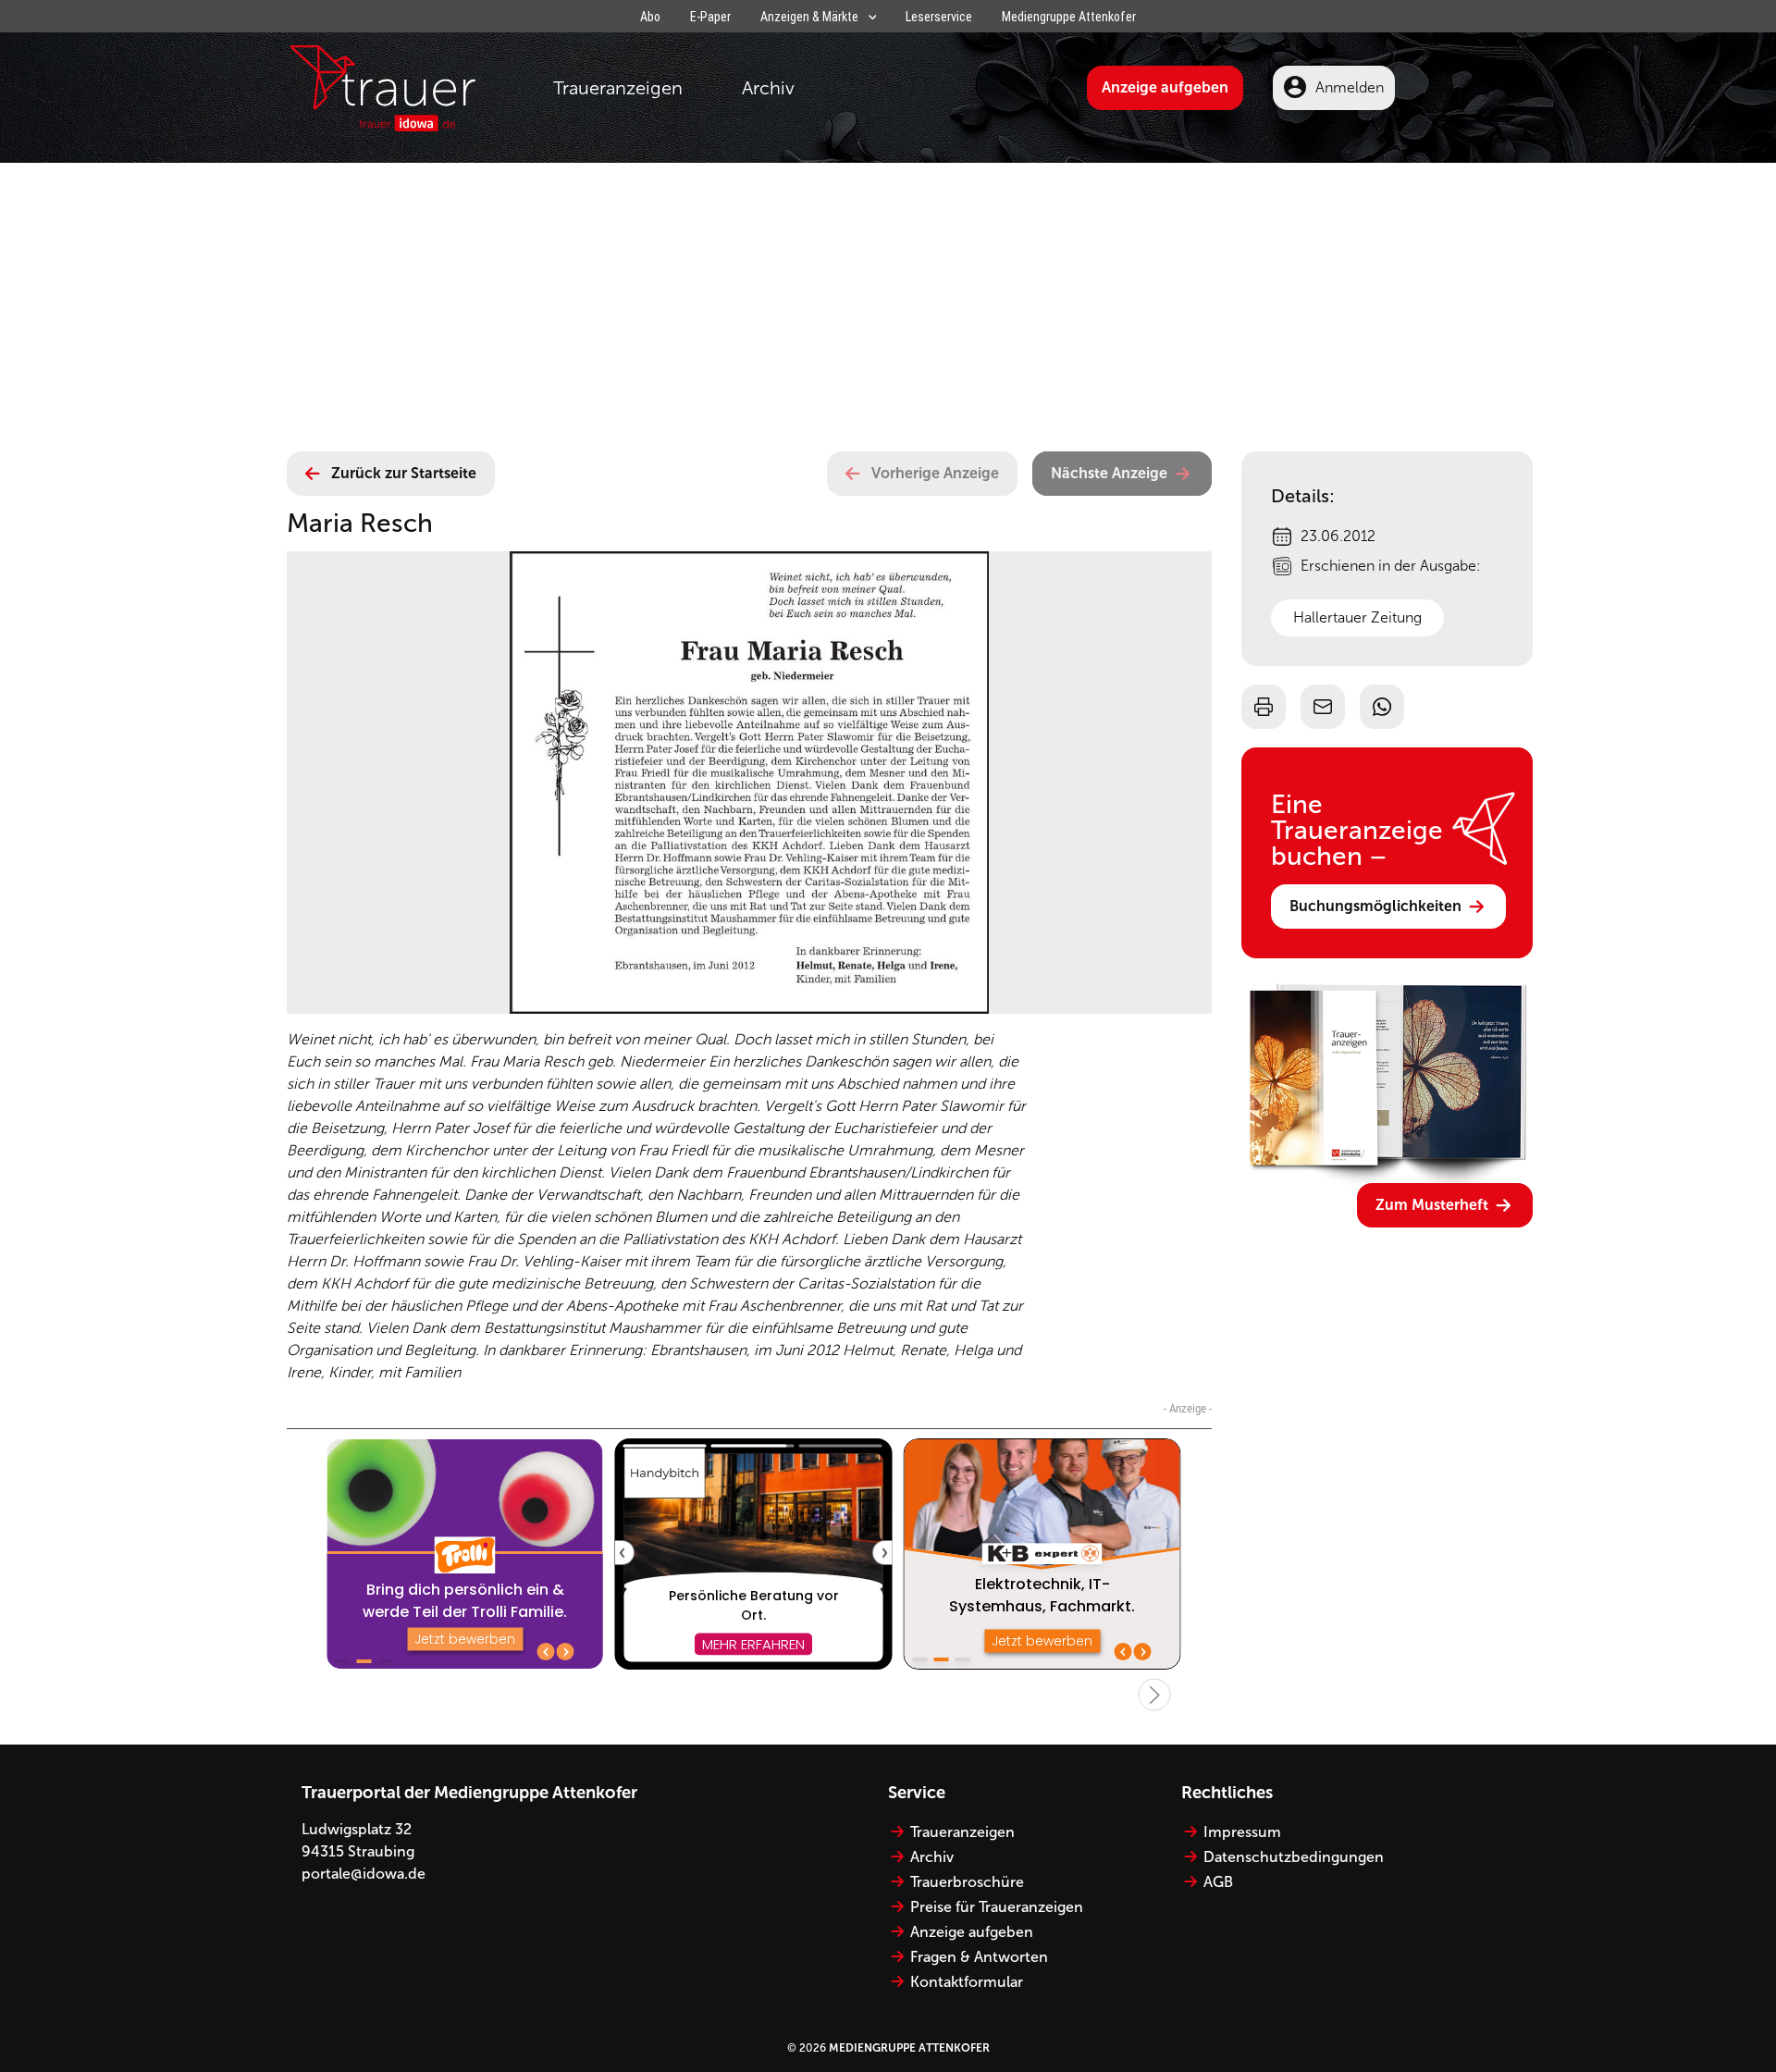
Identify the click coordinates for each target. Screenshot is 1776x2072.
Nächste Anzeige (1109, 473)
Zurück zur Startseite (404, 473)
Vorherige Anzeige (935, 473)
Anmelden (1350, 87)
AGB (1218, 1882)
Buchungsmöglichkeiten (1375, 906)
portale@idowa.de (364, 1874)
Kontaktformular (967, 1982)
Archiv (768, 88)
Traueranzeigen (618, 88)
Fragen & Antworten (979, 1957)
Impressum (1242, 1832)
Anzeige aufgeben (1165, 87)
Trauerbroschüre (967, 1882)
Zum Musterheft (1432, 1205)
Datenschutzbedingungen (1294, 1857)
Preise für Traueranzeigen (997, 1907)
